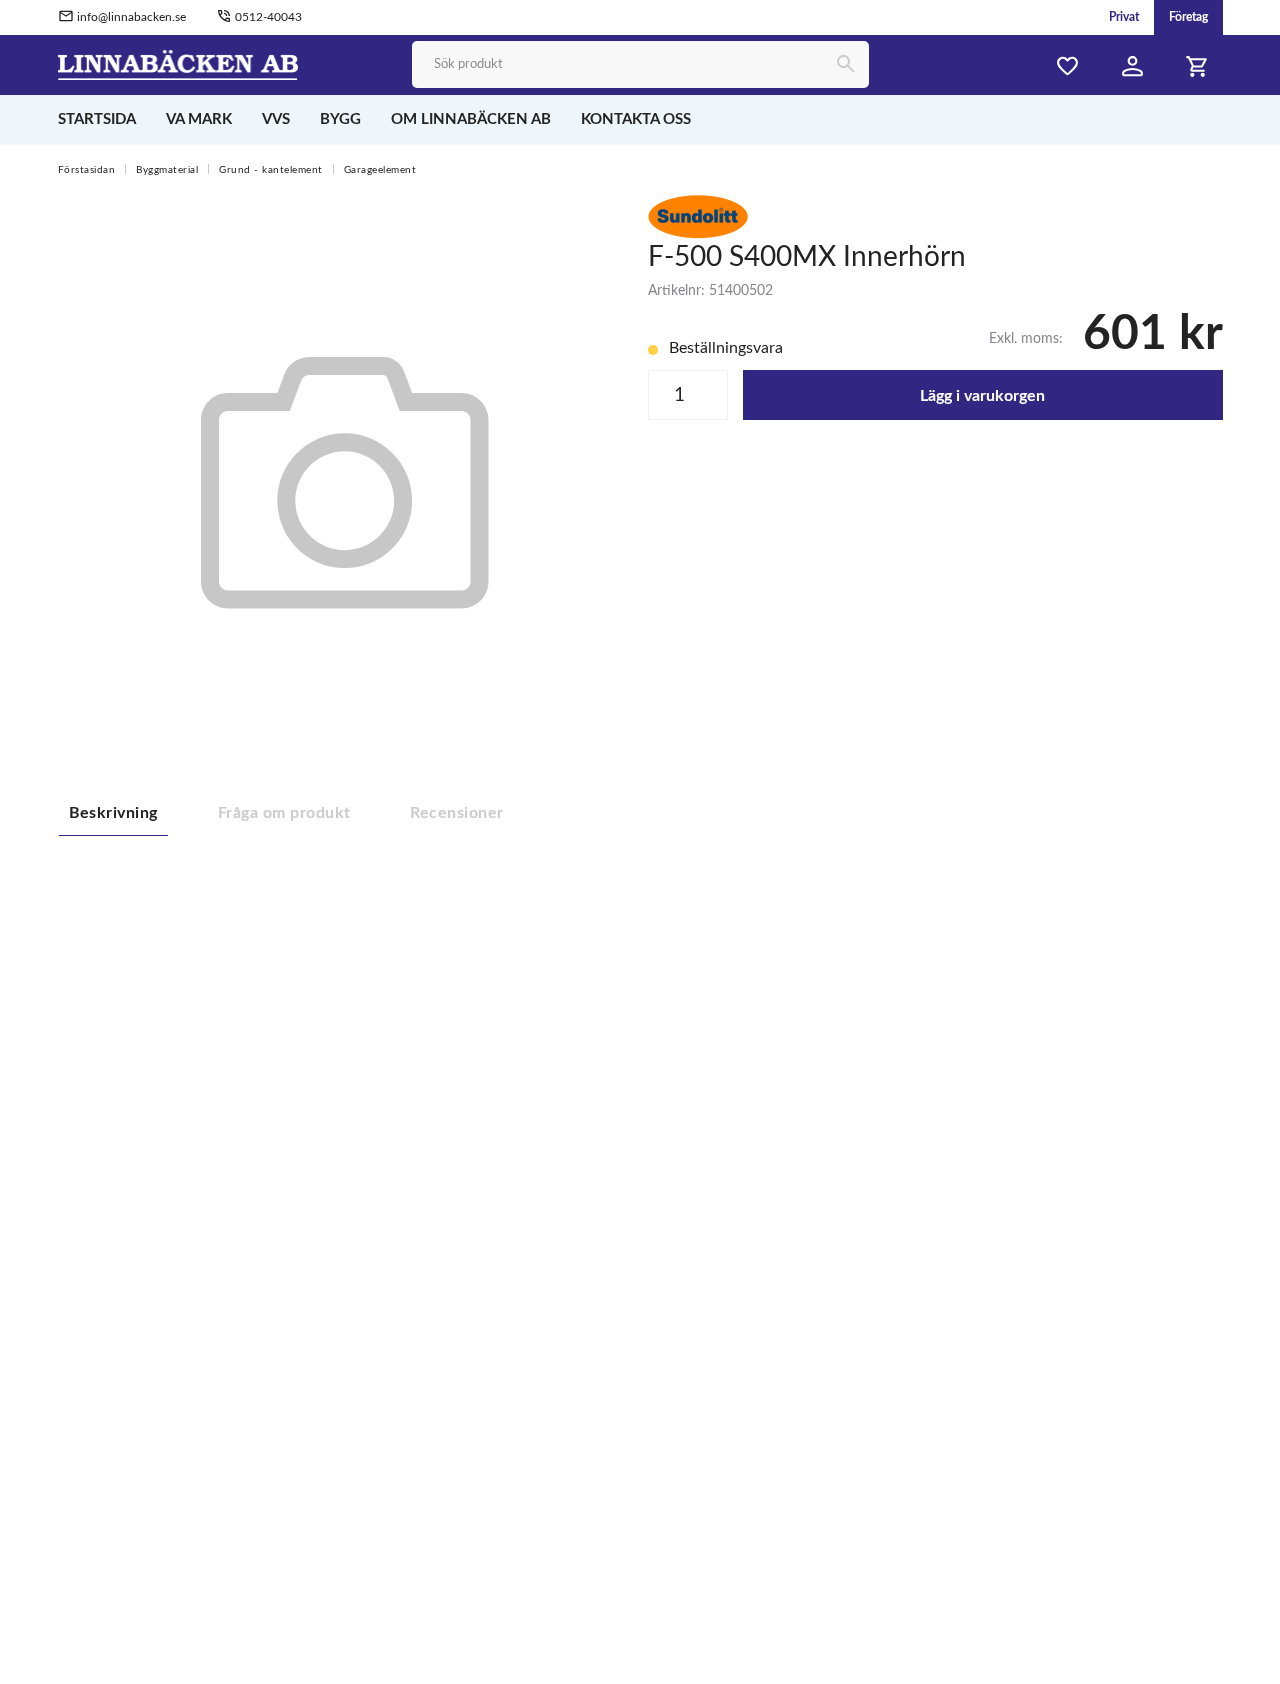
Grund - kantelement (271, 170)
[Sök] (845, 65)
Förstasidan (87, 170)
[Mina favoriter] (1068, 66)
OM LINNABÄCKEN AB (471, 119)
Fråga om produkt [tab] (284, 813)
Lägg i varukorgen (982, 396)
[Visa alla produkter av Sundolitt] (698, 216)
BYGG (340, 119)
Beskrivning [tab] (113, 813)
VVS (276, 119)
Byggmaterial (167, 170)
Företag (1188, 17)
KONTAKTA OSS (636, 119)
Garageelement (380, 170)
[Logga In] (1133, 66)
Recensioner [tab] (456, 813)
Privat (1124, 17)
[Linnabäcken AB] (178, 64)
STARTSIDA (97, 119)
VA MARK (199, 119)
